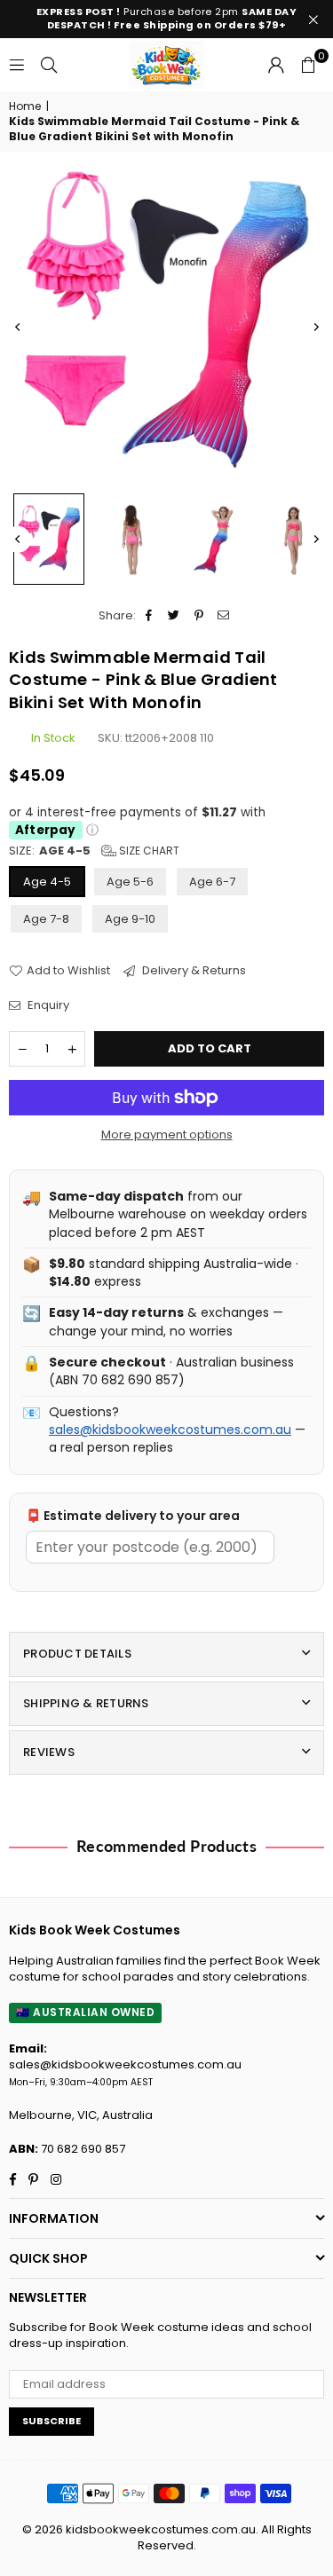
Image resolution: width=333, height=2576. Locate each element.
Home (25, 106)
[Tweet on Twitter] (174, 616)
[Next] (315, 327)
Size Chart (148, 851)
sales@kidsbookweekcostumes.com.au (170, 1430)
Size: (94, 851)
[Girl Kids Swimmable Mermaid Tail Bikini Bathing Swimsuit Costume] (49, 539)
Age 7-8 (46, 919)
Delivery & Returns (193, 971)
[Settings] (276, 65)
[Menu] (17, 64)
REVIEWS (49, 1752)
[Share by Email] (224, 616)
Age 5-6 (130, 882)
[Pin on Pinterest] (199, 616)
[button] (308, 65)
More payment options (167, 1135)
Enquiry (47, 1005)
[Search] (49, 64)
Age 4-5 (47, 882)
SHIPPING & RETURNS (86, 1703)
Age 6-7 (212, 882)
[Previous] (18, 327)
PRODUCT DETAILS (77, 1654)
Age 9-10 (130, 919)
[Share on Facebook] (150, 616)
